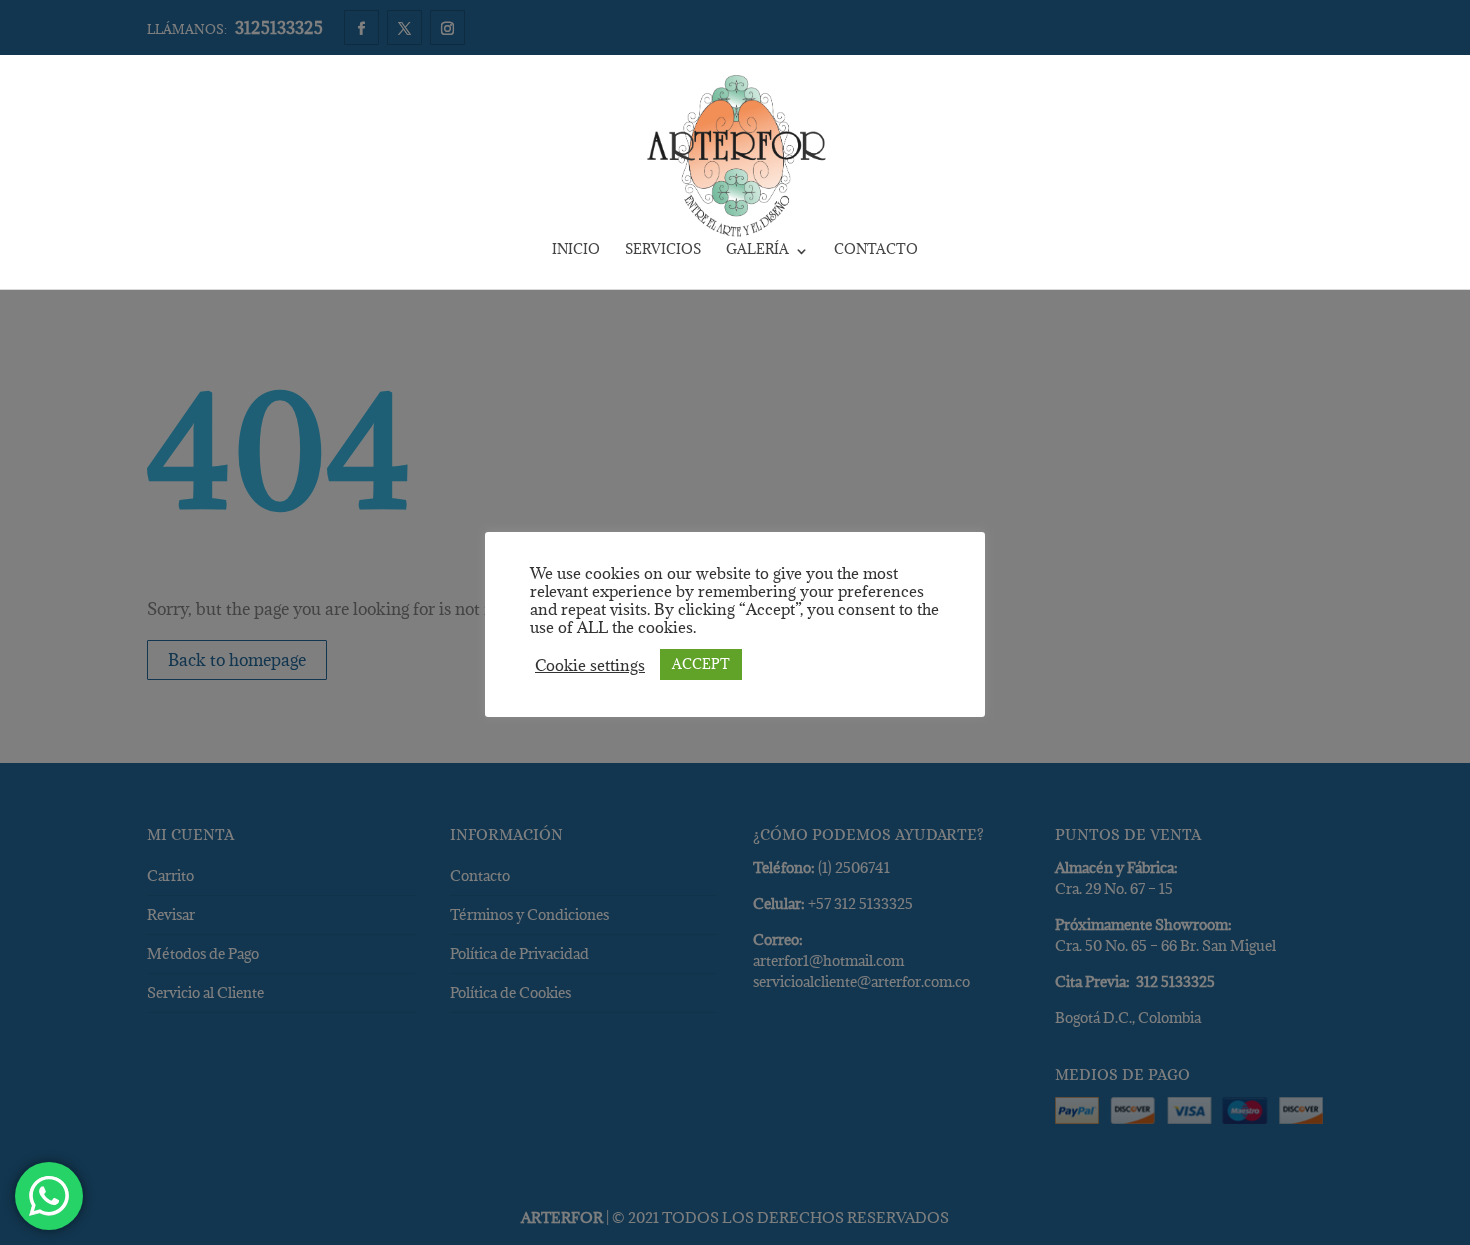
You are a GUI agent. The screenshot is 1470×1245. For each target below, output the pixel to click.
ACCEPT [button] (701, 664)
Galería (757, 250)
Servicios (663, 250)
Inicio (576, 250)
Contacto (876, 250)
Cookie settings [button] (590, 665)
